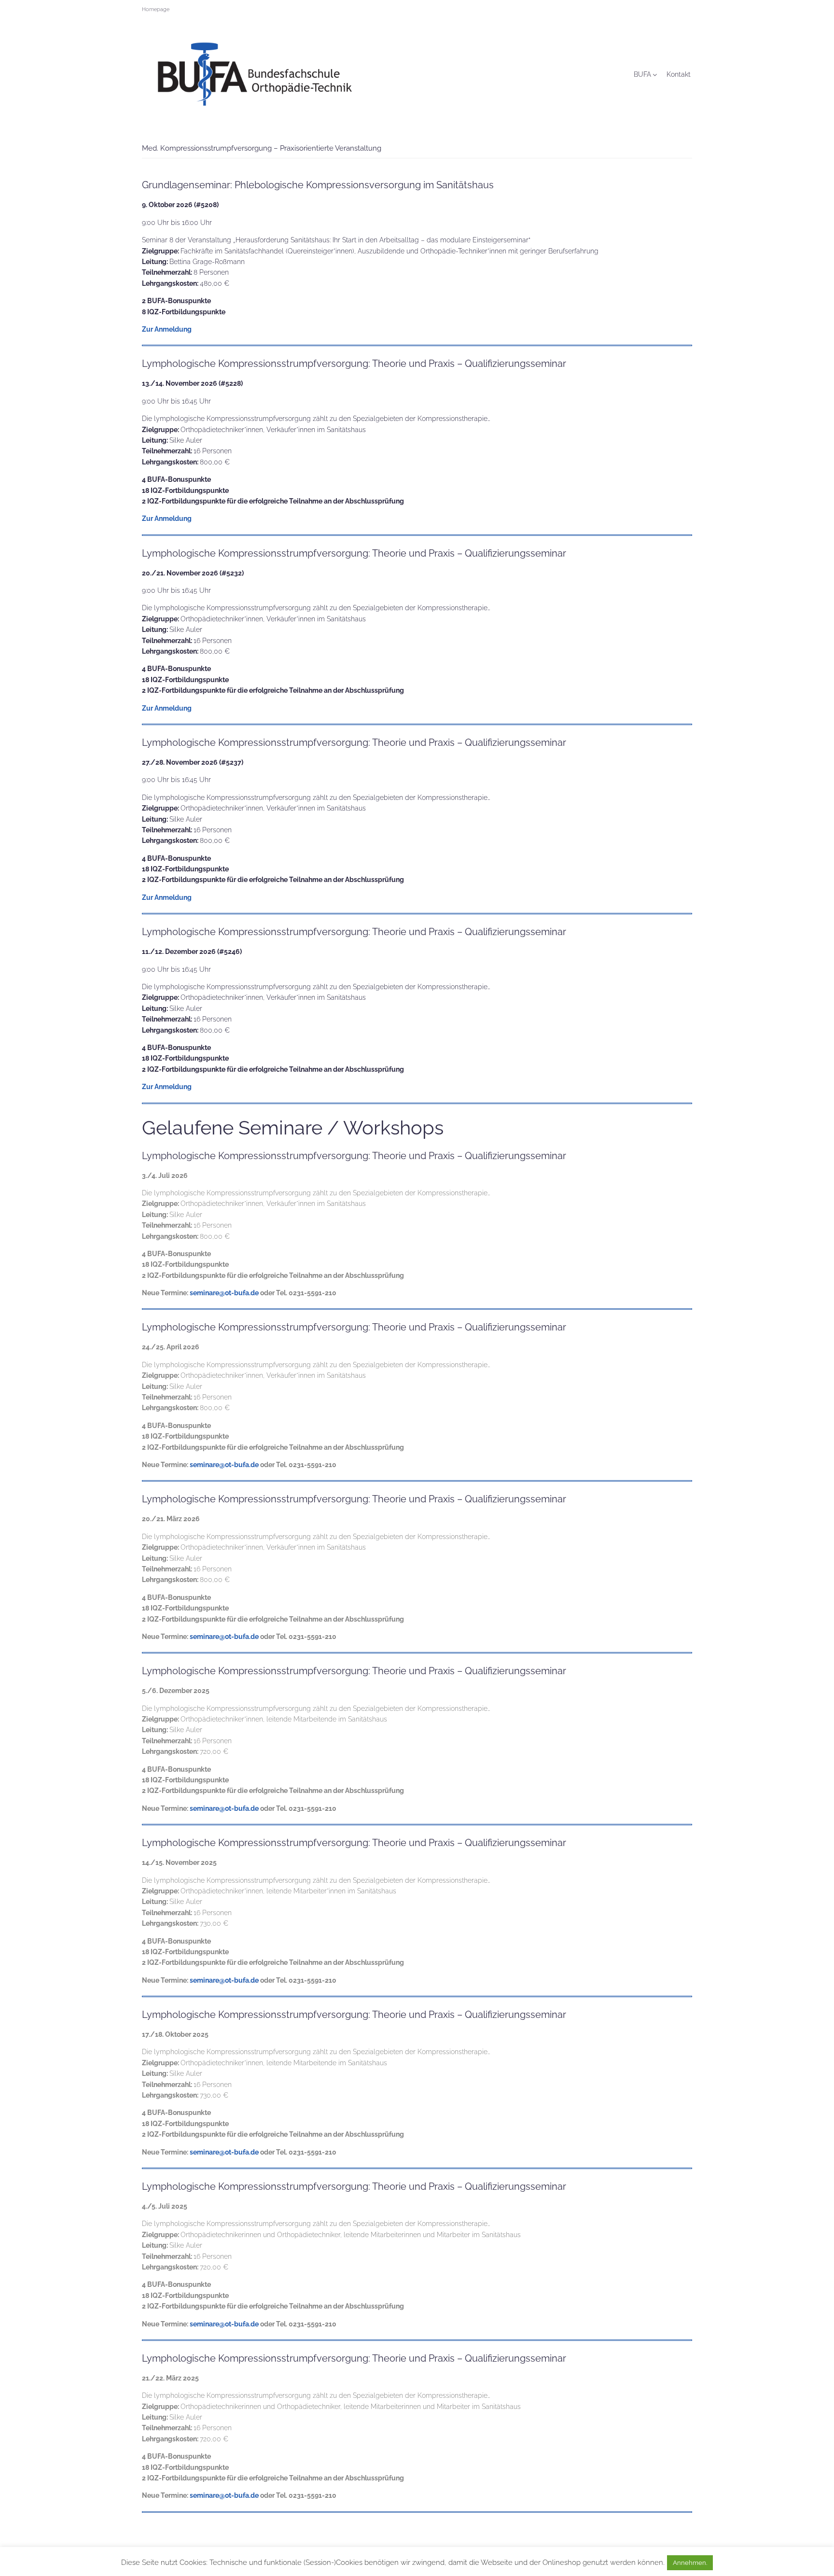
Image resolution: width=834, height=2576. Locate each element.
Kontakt (679, 74)
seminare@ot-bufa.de (224, 1293)
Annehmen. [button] (690, 2563)
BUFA (642, 74)
